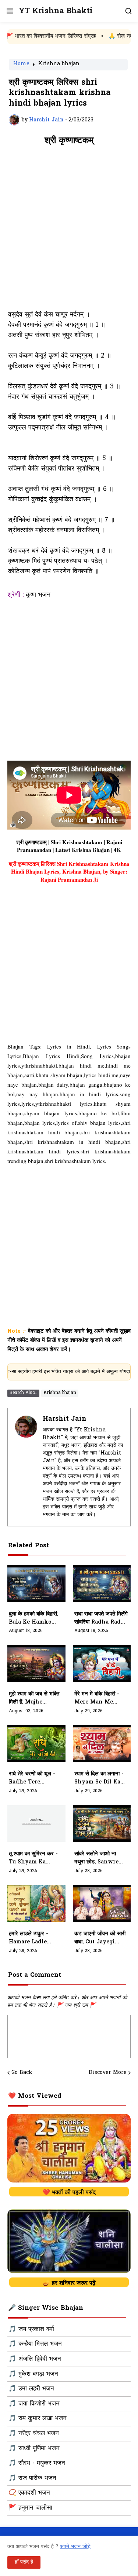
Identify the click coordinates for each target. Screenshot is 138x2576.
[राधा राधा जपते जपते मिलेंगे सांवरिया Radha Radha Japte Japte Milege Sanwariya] (102, 1584)
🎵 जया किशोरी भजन (34, 2404)
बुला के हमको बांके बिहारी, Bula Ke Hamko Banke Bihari (33, 1618)
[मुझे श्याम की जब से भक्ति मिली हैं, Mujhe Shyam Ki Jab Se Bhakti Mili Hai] (36, 1664)
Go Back (22, 2073)
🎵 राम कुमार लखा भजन (38, 2419)
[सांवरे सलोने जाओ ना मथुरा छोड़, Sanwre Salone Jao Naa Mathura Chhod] (102, 1823)
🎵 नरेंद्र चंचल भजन (34, 2434)
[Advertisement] (69, 232)
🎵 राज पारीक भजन (32, 2478)
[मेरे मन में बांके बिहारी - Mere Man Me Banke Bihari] (102, 1664)
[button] (9, 11)
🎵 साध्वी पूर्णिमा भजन (34, 2449)
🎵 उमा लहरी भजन (31, 2389)
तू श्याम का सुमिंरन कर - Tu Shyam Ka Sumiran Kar (33, 1858)
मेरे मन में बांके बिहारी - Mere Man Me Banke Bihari (97, 1698)
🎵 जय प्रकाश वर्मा (31, 2330)
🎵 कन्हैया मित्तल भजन (35, 2344)
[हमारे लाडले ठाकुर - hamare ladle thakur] (36, 1903)
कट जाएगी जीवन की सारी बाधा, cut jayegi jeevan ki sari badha (100, 1938)
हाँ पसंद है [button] (24, 2562)
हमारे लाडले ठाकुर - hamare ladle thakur (29, 1938)
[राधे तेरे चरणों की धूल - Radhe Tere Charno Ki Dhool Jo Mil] (36, 1743)
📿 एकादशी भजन (29, 2493)
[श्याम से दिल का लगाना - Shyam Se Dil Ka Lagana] (102, 1743)
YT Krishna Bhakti (56, 11)
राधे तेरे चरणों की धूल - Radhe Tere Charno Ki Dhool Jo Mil (32, 1778)
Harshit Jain (65, 1419)
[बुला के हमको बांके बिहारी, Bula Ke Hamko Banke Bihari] (36, 1584)
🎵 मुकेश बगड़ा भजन (33, 2374)
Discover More (108, 2073)
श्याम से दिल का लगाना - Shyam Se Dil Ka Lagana (99, 1778)
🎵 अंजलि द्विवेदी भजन (35, 2359)
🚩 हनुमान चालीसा (30, 2508)
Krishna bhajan (59, 65)
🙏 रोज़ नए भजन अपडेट (111, 36)
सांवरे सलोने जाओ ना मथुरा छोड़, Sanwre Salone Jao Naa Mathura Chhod (96, 1858)
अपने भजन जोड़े (75, 2547)
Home (21, 65)
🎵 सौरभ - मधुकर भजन (37, 2463)
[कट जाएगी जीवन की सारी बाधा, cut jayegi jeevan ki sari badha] (102, 1903)
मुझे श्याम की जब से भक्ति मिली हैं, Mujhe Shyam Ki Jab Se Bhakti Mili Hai (34, 1698)
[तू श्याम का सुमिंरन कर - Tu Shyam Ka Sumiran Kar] (36, 1823)
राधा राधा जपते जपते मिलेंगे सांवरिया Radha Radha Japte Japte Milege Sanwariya (101, 1618)
